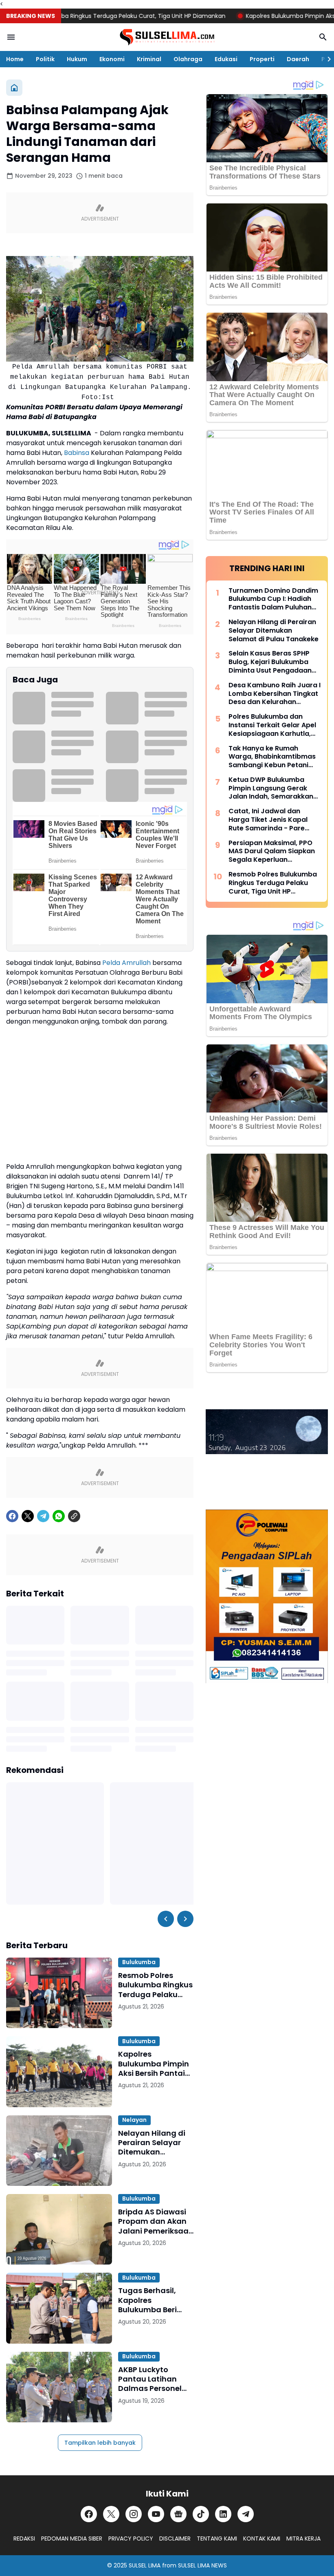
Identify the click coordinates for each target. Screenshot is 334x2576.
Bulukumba (139, 1962)
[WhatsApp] (59, 1516)
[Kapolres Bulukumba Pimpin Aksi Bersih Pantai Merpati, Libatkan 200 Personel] (59, 2072)
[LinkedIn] (223, 2514)
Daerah (298, 59)
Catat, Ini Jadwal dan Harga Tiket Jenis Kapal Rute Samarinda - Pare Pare (268, 820)
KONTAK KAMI (262, 2538)
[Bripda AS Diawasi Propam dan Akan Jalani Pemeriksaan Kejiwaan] (59, 2229)
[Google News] (178, 2514)
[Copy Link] (74, 1516)
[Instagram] (134, 2514)
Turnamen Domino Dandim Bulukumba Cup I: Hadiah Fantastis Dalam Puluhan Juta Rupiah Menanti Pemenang (273, 599)
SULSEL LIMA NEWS (202, 2565)
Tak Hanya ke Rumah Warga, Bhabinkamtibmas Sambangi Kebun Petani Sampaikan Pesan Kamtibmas (272, 757)
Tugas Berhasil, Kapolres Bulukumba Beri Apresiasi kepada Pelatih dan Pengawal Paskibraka (151, 2300)
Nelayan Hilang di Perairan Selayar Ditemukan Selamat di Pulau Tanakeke (152, 2143)
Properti (262, 59)
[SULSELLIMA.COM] (167, 37)
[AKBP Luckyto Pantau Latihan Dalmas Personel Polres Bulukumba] (59, 2387)
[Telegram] (43, 1516)
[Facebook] (12, 1516)
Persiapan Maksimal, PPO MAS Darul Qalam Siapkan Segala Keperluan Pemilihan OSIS (272, 852)
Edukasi (226, 59)
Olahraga (188, 59)
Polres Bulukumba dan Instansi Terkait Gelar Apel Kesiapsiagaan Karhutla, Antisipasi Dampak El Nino (272, 725)
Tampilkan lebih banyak (100, 2443)
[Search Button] (323, 37)
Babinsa (77, 453)
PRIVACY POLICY (131, 2538)
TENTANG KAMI (217, 2538)
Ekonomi (112, 59)
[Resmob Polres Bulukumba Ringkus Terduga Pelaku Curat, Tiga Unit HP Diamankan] (59, 1993)
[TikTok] (201, 2514)
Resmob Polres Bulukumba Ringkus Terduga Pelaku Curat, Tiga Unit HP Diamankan (155, 1985)
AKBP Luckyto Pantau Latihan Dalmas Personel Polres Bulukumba (152, 2379)
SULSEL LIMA (145, 2565)
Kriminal (149, 59)
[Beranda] (14, 88)
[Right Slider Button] (326, 59)
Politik (45, 59)
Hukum (77, 59)
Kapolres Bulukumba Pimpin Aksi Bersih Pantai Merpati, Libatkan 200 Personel (154, 2064)
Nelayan (134, 2120)
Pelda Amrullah (126, 963)
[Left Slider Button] (166, 1919)
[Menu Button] (11, 37)
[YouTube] (156, 2514)
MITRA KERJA (303, 2538)
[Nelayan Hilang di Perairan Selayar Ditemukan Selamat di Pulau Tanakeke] (59, 2151)
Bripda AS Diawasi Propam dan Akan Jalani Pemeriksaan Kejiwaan (156, 2221)
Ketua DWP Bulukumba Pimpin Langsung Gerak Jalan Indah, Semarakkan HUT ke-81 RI (271, 788)
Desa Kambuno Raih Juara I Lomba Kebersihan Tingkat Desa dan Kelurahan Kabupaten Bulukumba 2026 (275, 694)
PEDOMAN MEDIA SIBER (72, 2538)
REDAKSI (24, 2538)
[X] (28, 1516)
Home (15, 59)
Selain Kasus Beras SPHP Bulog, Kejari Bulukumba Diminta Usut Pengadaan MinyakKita (270, 662)
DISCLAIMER (175, 2538)
